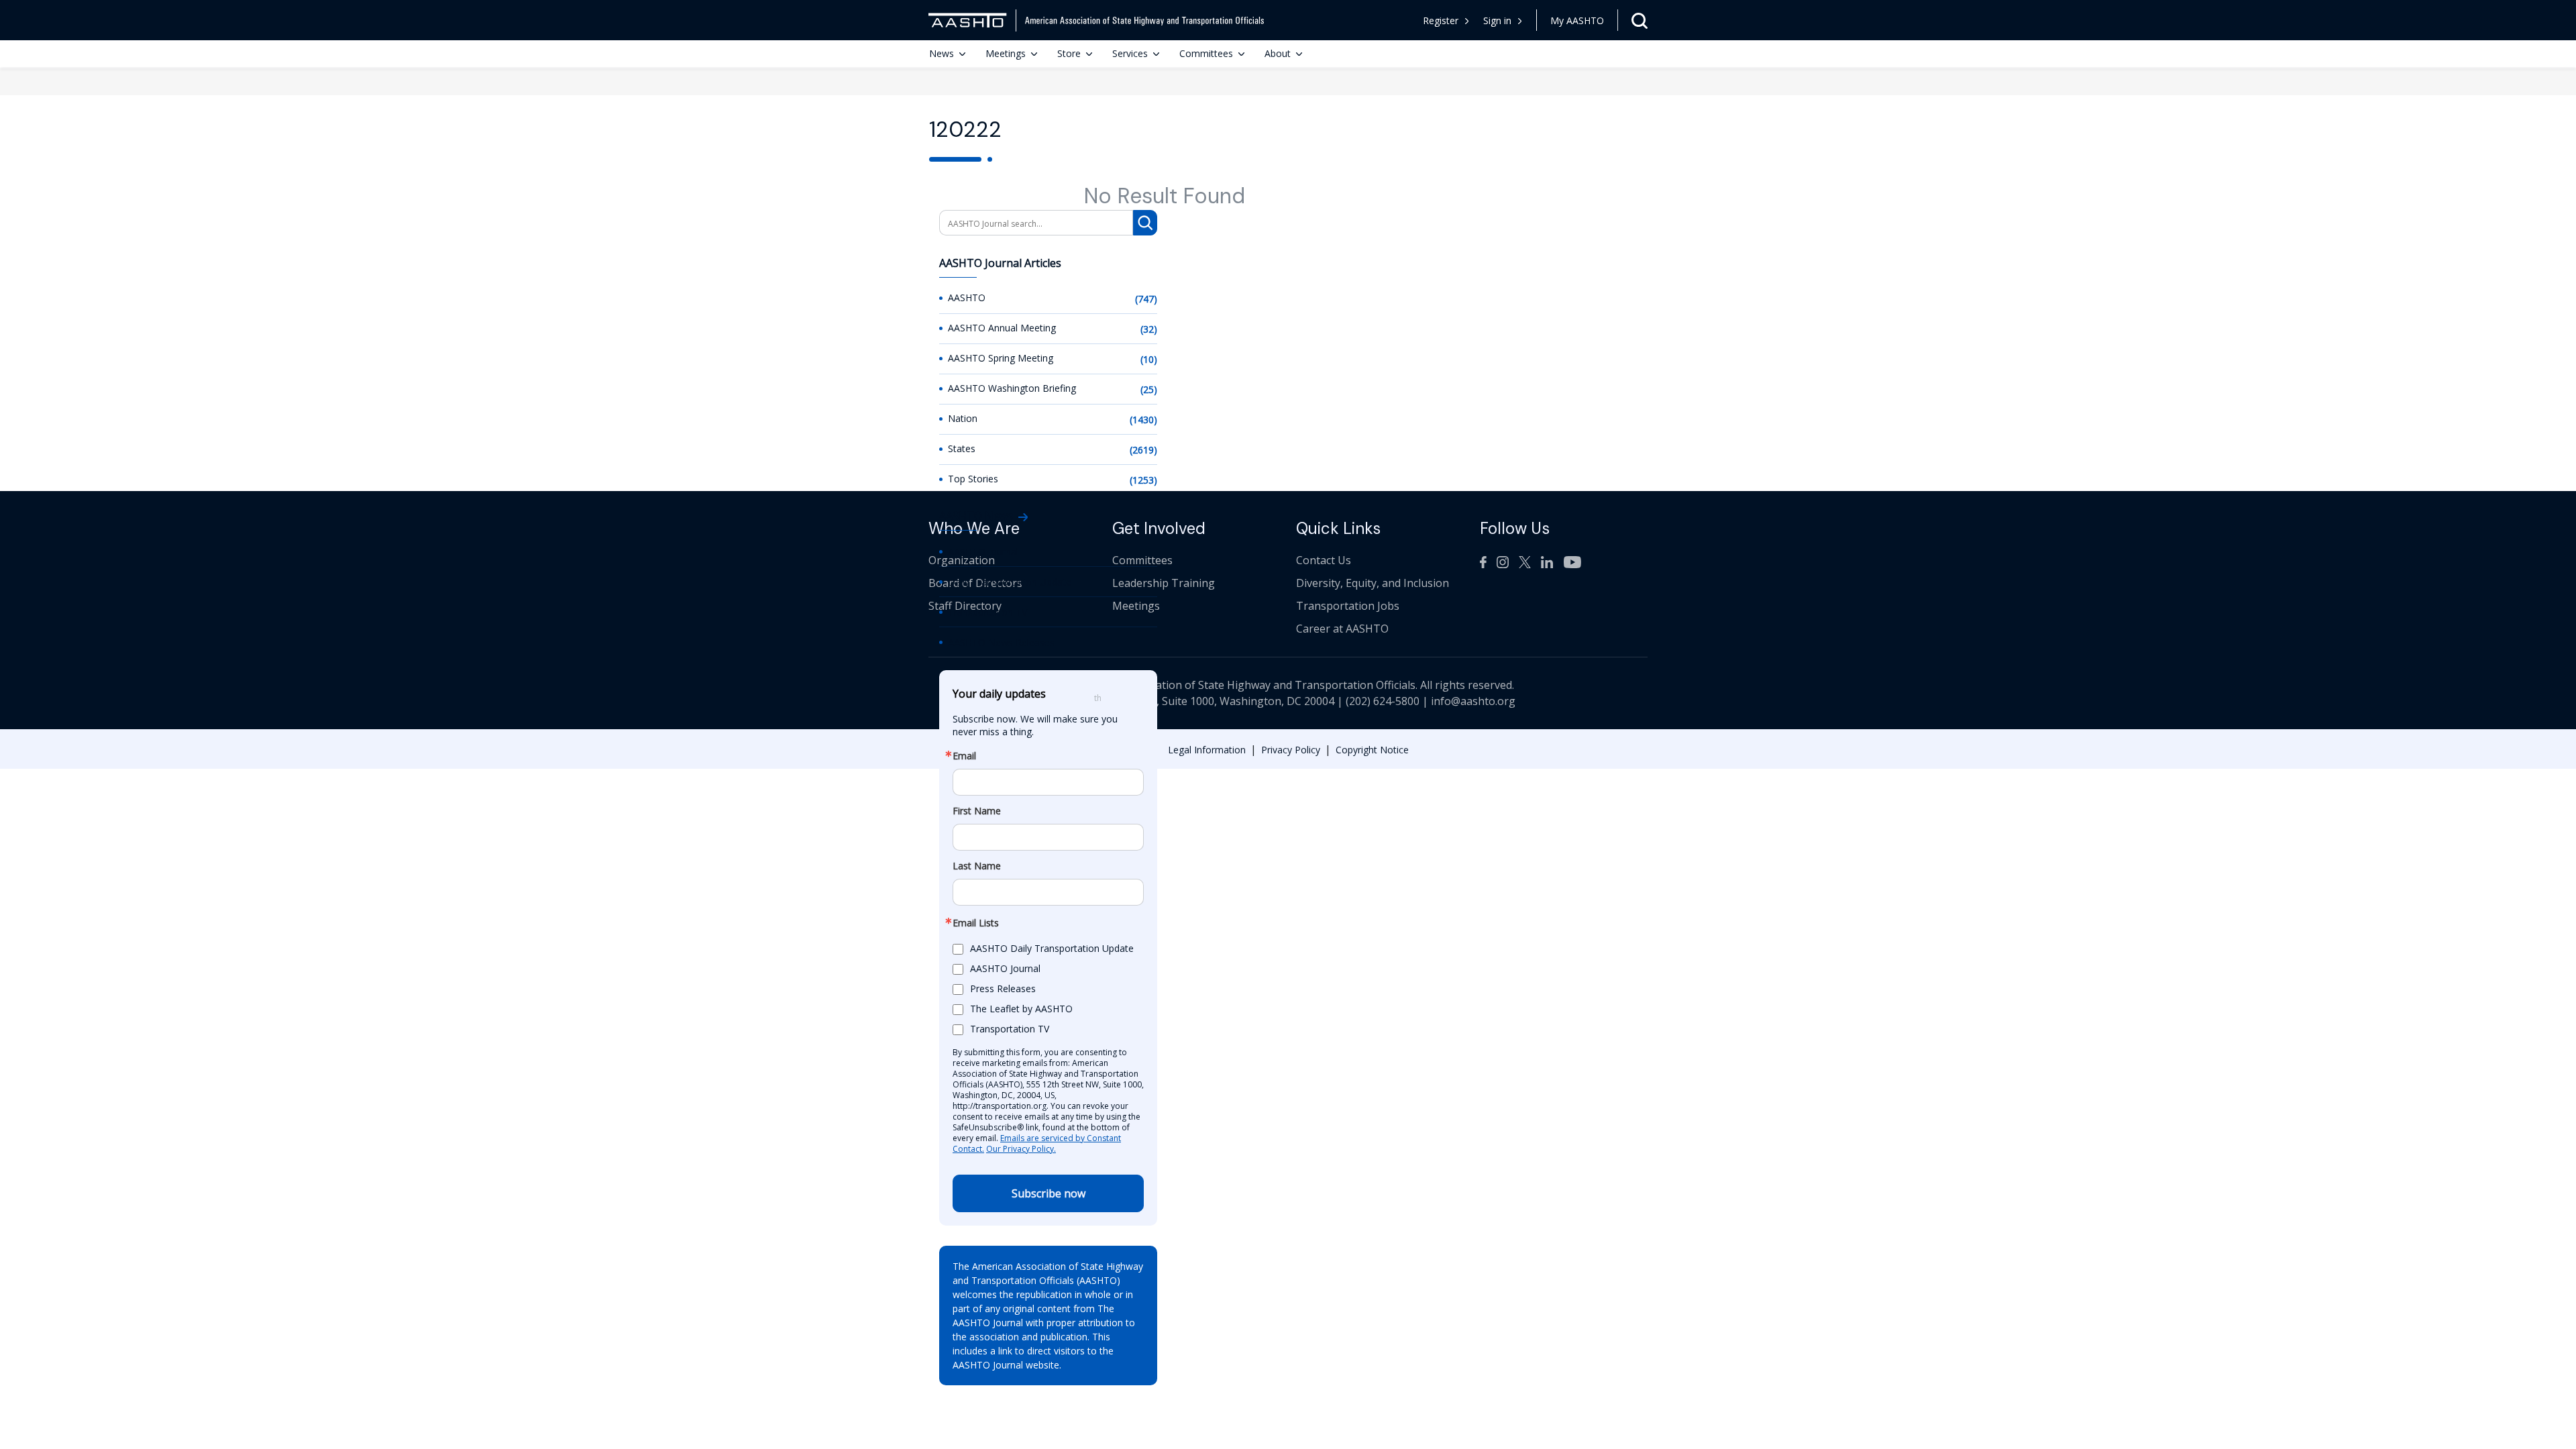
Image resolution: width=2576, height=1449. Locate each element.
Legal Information (1207, 750)
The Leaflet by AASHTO (1021, 1009)
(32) (1149, 329)
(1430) (1143, 420)
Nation (963, 418)
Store (1069, 53)
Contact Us (1324, 560)
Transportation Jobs (1348, 606)
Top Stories (973, 479)
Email (964, 756)
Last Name (977, 866)
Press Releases (1003, 988)
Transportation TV (987, 612)
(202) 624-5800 (1383, 701)
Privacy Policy (1291, 750)
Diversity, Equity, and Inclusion (1373, 583)
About (1278, 53)
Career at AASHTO (1342, 629)
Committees (1206, 53)
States (962, 448)
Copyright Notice (1372, 750)
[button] (1503, 20)
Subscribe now (1049, 1193)
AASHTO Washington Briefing (1012, 388)
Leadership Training (1164, 583)
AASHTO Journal (983, 552)
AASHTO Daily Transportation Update (1052, 948)
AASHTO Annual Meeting (1002, 328)
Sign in (1497, 20)
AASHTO (967, 298)
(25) (1149, 389)
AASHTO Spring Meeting (1001, 358)
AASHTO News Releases (1001, 642)
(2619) (1143, 450)
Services (1130, 53)
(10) (1149, 359)
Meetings (1006, 53)
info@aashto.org (1473, 701)
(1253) (1143, 480)
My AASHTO (1577, 20)
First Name (977, 811)
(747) (1146, 299)
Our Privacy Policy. (1021, 1149)
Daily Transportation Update (1010, 582)
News (942, 53)
